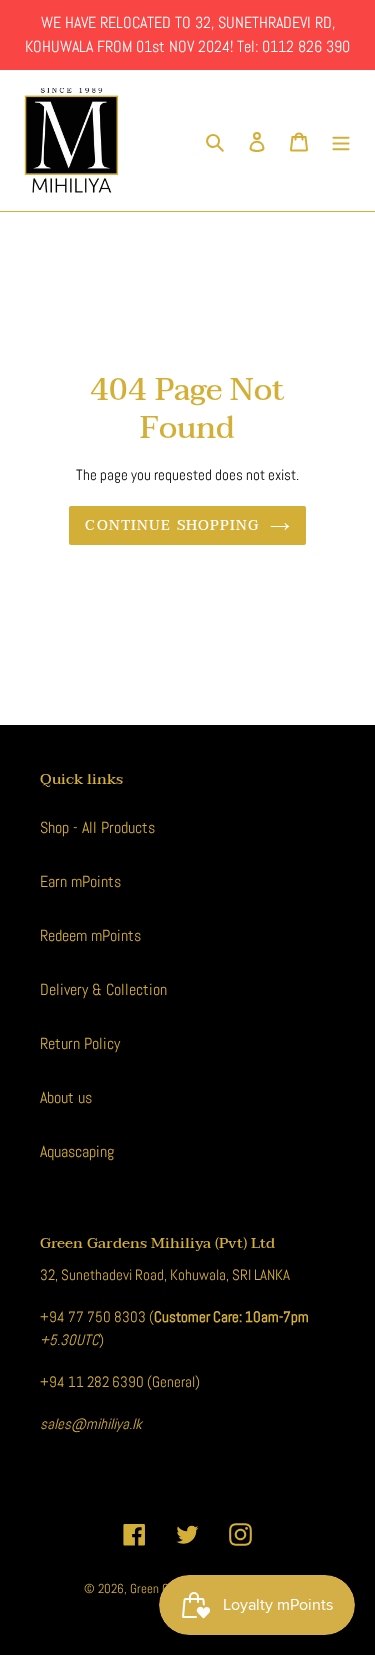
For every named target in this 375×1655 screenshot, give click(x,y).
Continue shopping (172, 525)
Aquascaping (77, 1151)
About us (66, 1097)
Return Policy (80, 1043)
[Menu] (341, 141)
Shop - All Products (97, 827)
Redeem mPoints (90, 935)
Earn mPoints (80, 881)
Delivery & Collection (103, 989)
